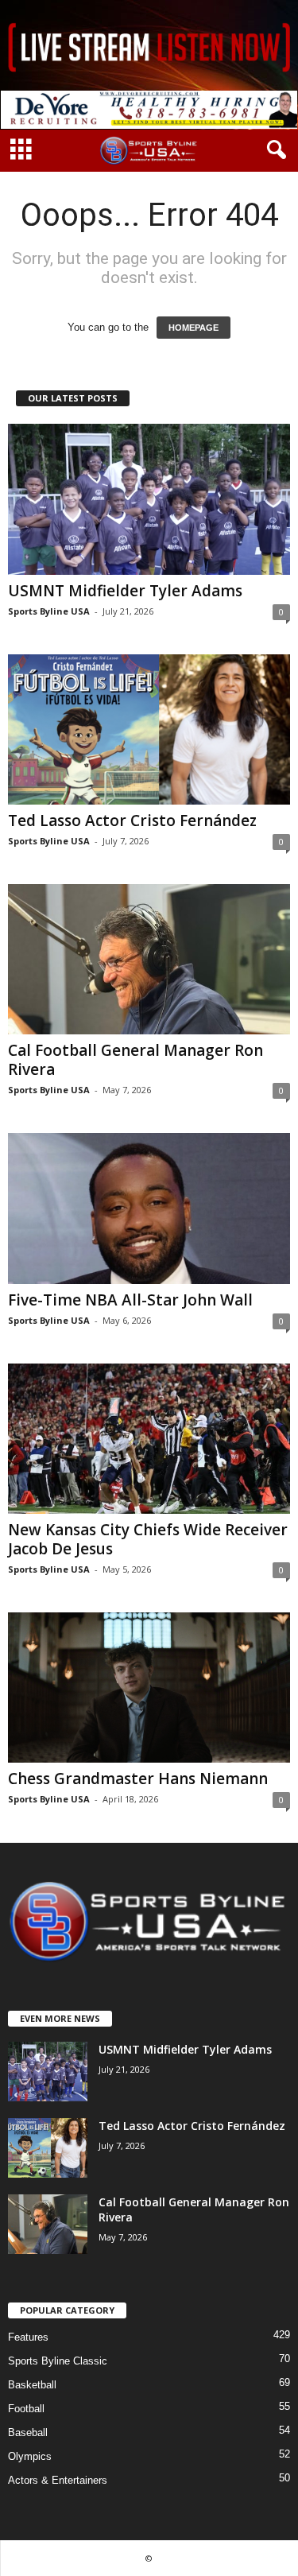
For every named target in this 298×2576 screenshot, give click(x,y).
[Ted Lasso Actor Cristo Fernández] (149, 729)
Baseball (28, 2432)
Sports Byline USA (49, 611)
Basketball (32, 2385)
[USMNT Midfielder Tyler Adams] (149, 499)
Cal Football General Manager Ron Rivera (135, 1060)
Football (26, 2409)
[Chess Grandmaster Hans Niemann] (149, 1688)
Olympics (30, 2456)
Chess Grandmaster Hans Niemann (138, 1779)
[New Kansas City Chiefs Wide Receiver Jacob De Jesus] (149, 1439)
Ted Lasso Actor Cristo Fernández (132, 821)
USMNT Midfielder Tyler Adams (125, 591)
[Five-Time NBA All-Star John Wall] (149, 1208)
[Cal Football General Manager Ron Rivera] (149, 959)
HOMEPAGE (194, 328)
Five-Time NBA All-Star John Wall (130, 1300)
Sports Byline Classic (58, 2361)
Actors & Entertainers (58, 2480)
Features (28, 2337)
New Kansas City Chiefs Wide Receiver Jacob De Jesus (148, 1539)
